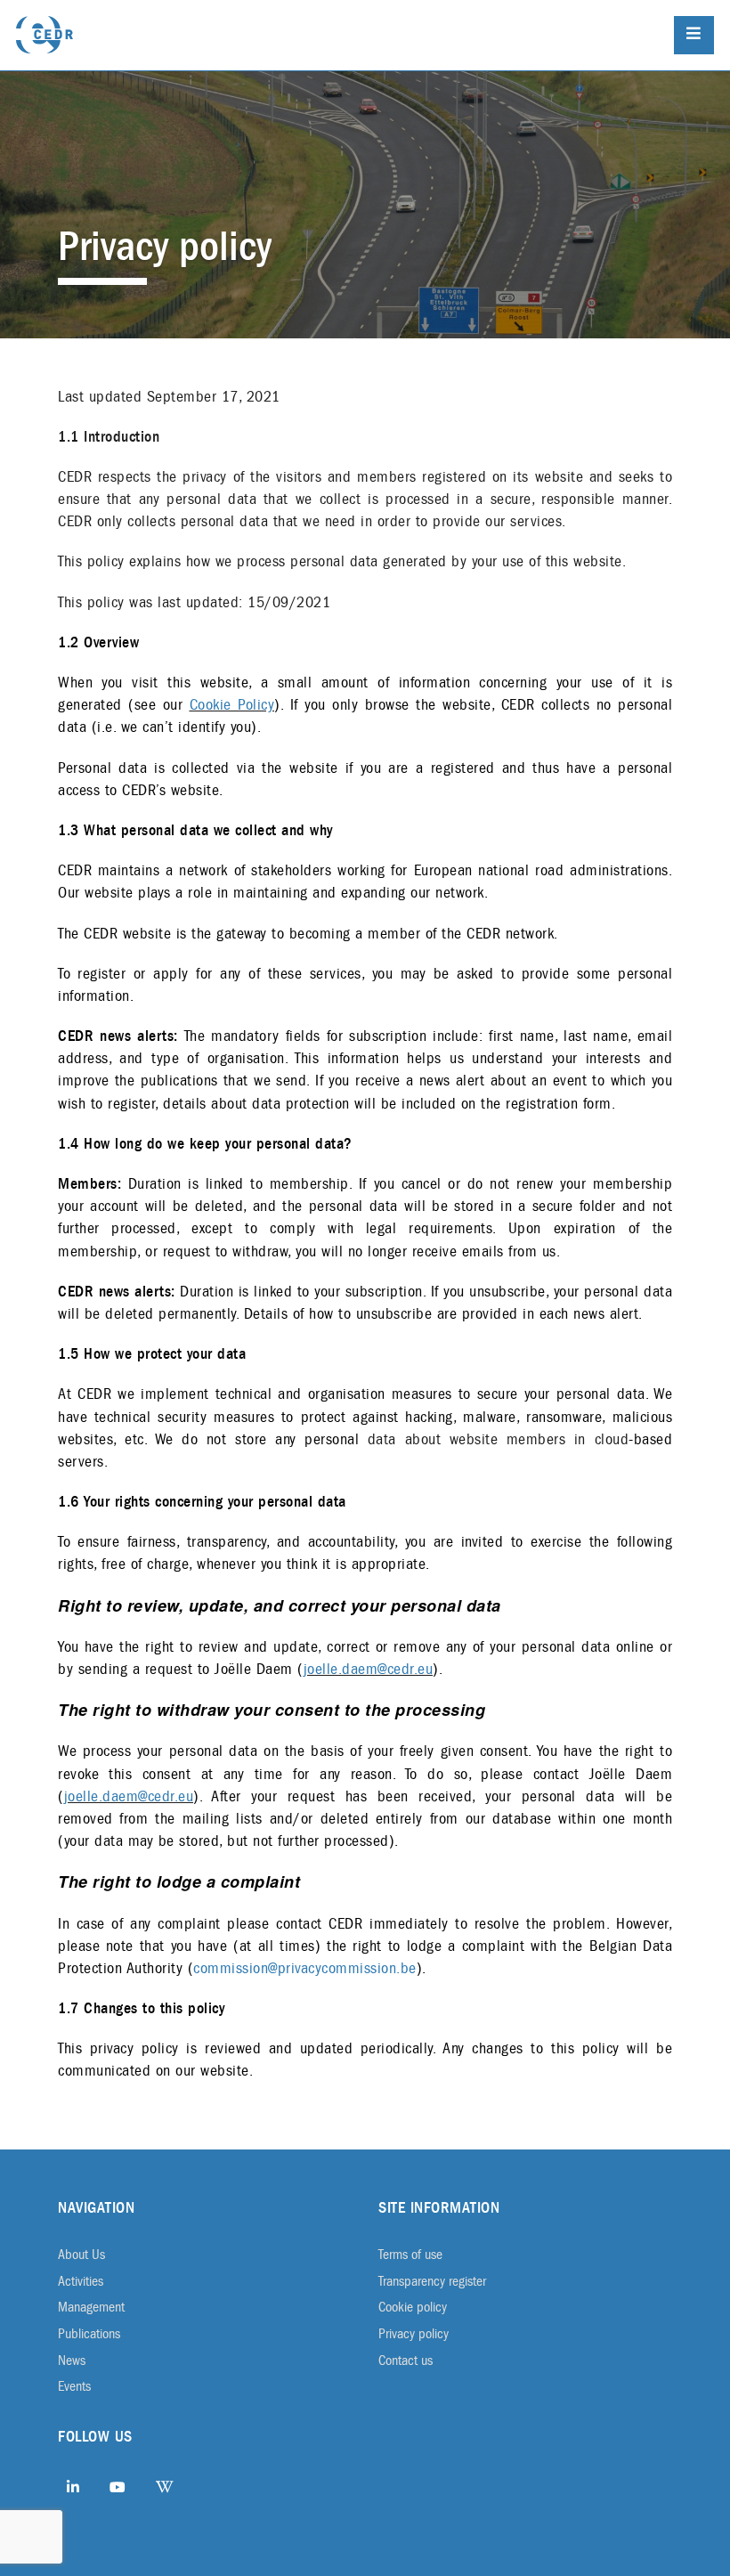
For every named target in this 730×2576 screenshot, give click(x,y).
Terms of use (410, 2255)
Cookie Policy (232, 705)
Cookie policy (413, 2307)
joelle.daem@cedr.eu (369, 1670)
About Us (81, 2255)
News (72, 2361)
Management (91, 2307)
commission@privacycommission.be (305, 1969)
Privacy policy (414, 2334)
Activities (81, 2281)
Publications (89, 2334)
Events (74, 2386)
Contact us (406, 2361)
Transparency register (432, 2281)
